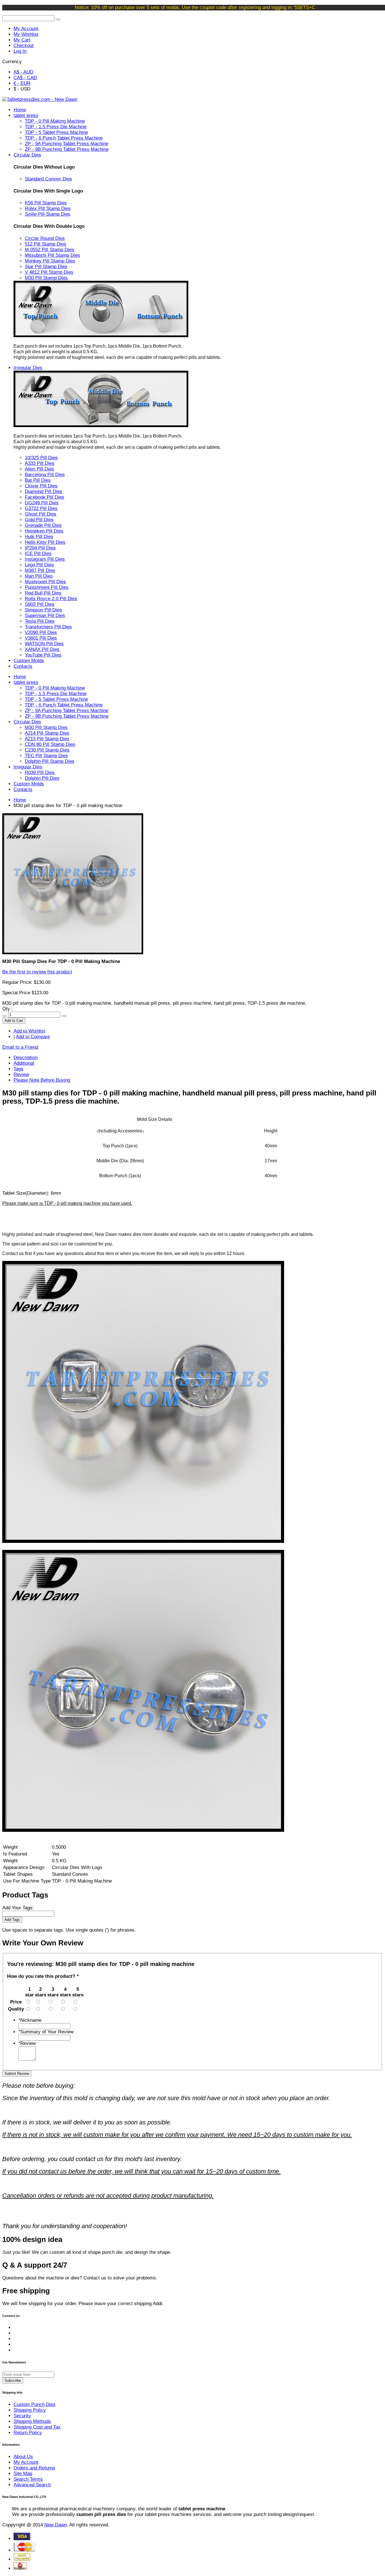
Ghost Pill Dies (41, 514)
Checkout (24, 46)
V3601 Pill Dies (41, 638)
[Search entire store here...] (58, 19)
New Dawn (56, 2525)
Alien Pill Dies (39, 469)
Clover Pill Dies (41, 486)
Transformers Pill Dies (48, 627)
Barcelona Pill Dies (45, 475)
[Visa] (22, 2539)
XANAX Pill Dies (42, 649)
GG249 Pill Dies (42, 503)
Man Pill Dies (39, 576)
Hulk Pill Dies (39, 537)
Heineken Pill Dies (44, 531)
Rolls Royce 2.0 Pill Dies (51, 599)
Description (26, 1058)
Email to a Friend (20, 1047)
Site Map (23, 2474)
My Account (26, 29)
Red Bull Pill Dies (43, 593)
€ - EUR (22, 83)
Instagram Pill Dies (45, 559)
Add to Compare (33, 1037)
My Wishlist (26, 34)
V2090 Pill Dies (41, 632)
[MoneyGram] (20, 2568)
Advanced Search (32, 2485)
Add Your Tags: (18, 1908)
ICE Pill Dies (38, 554)
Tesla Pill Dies (40, 621)
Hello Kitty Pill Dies (45, 542)
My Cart (22, 40)
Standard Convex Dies (48, 179)
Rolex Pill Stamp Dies (48, 208)
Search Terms (28, 2479)
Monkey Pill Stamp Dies (50, 261)
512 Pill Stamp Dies (46, 244)
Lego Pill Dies (39, 565)
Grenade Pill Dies (43, 525)
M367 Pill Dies (40, 570)
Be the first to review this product (37, 972)
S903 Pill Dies (40, 604)
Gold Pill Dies (39, 520)
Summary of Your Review (46, 2032)
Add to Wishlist (29, 1031)
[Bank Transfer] (22, 2559)
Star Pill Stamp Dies (46, 267)
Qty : (7, 1009)
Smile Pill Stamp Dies (48, 214)
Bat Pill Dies (38, 480)
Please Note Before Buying (42, 1080)
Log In (20, 51)
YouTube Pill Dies (43, 655)
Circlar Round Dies (45, 238)
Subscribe (13, 2381)
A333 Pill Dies (40, 463)
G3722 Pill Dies (41, 508)
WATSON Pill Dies (44, 644)
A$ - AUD (23, 72)
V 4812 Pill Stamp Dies (49, 272)
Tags (18, 1069)
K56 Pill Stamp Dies (46, 203)
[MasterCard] (25, 2550)
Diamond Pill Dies (44, 491)
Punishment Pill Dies (47, 587)
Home (20, 800)
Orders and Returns (34, 2468)
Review (21, 1074)
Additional (24, 1063)
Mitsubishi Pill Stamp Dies (52, 255)
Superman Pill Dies (45, 616)
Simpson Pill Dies (43, 610)
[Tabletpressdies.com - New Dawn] (40, 99)
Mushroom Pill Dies (45, 582)
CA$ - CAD (25, 78)
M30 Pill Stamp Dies (46, 278)
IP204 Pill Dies (40, 548)
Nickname (30, 2020)
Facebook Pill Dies (45, 497)
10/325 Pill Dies (41, 458)
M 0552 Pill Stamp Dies (49, 250)
